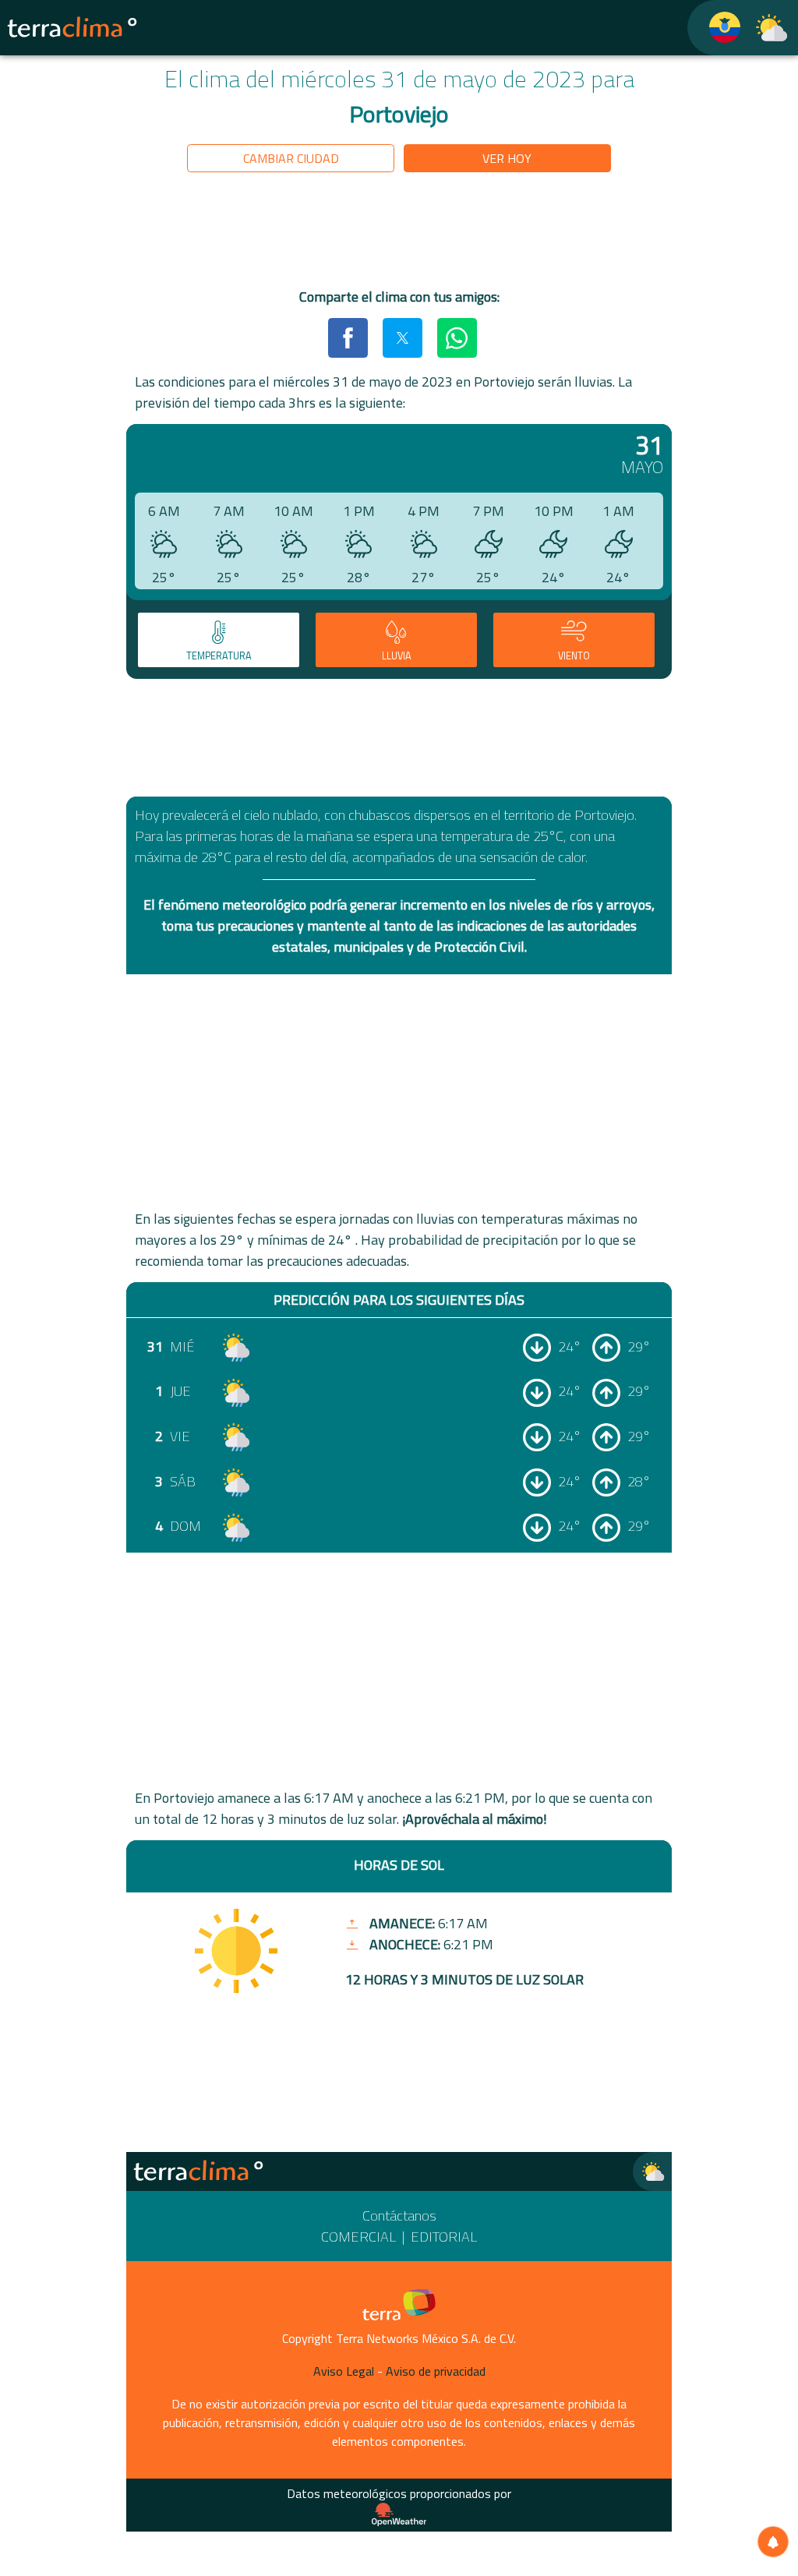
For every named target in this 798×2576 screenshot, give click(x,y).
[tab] (219, 640)
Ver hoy (507, 158)
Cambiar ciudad (291, 158)
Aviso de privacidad (436, 2371)
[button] (348, 337)
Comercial (358, 2237)
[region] (399, 233)
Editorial (444, 2237)
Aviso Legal (344, 2371)
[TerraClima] (715, 28)
